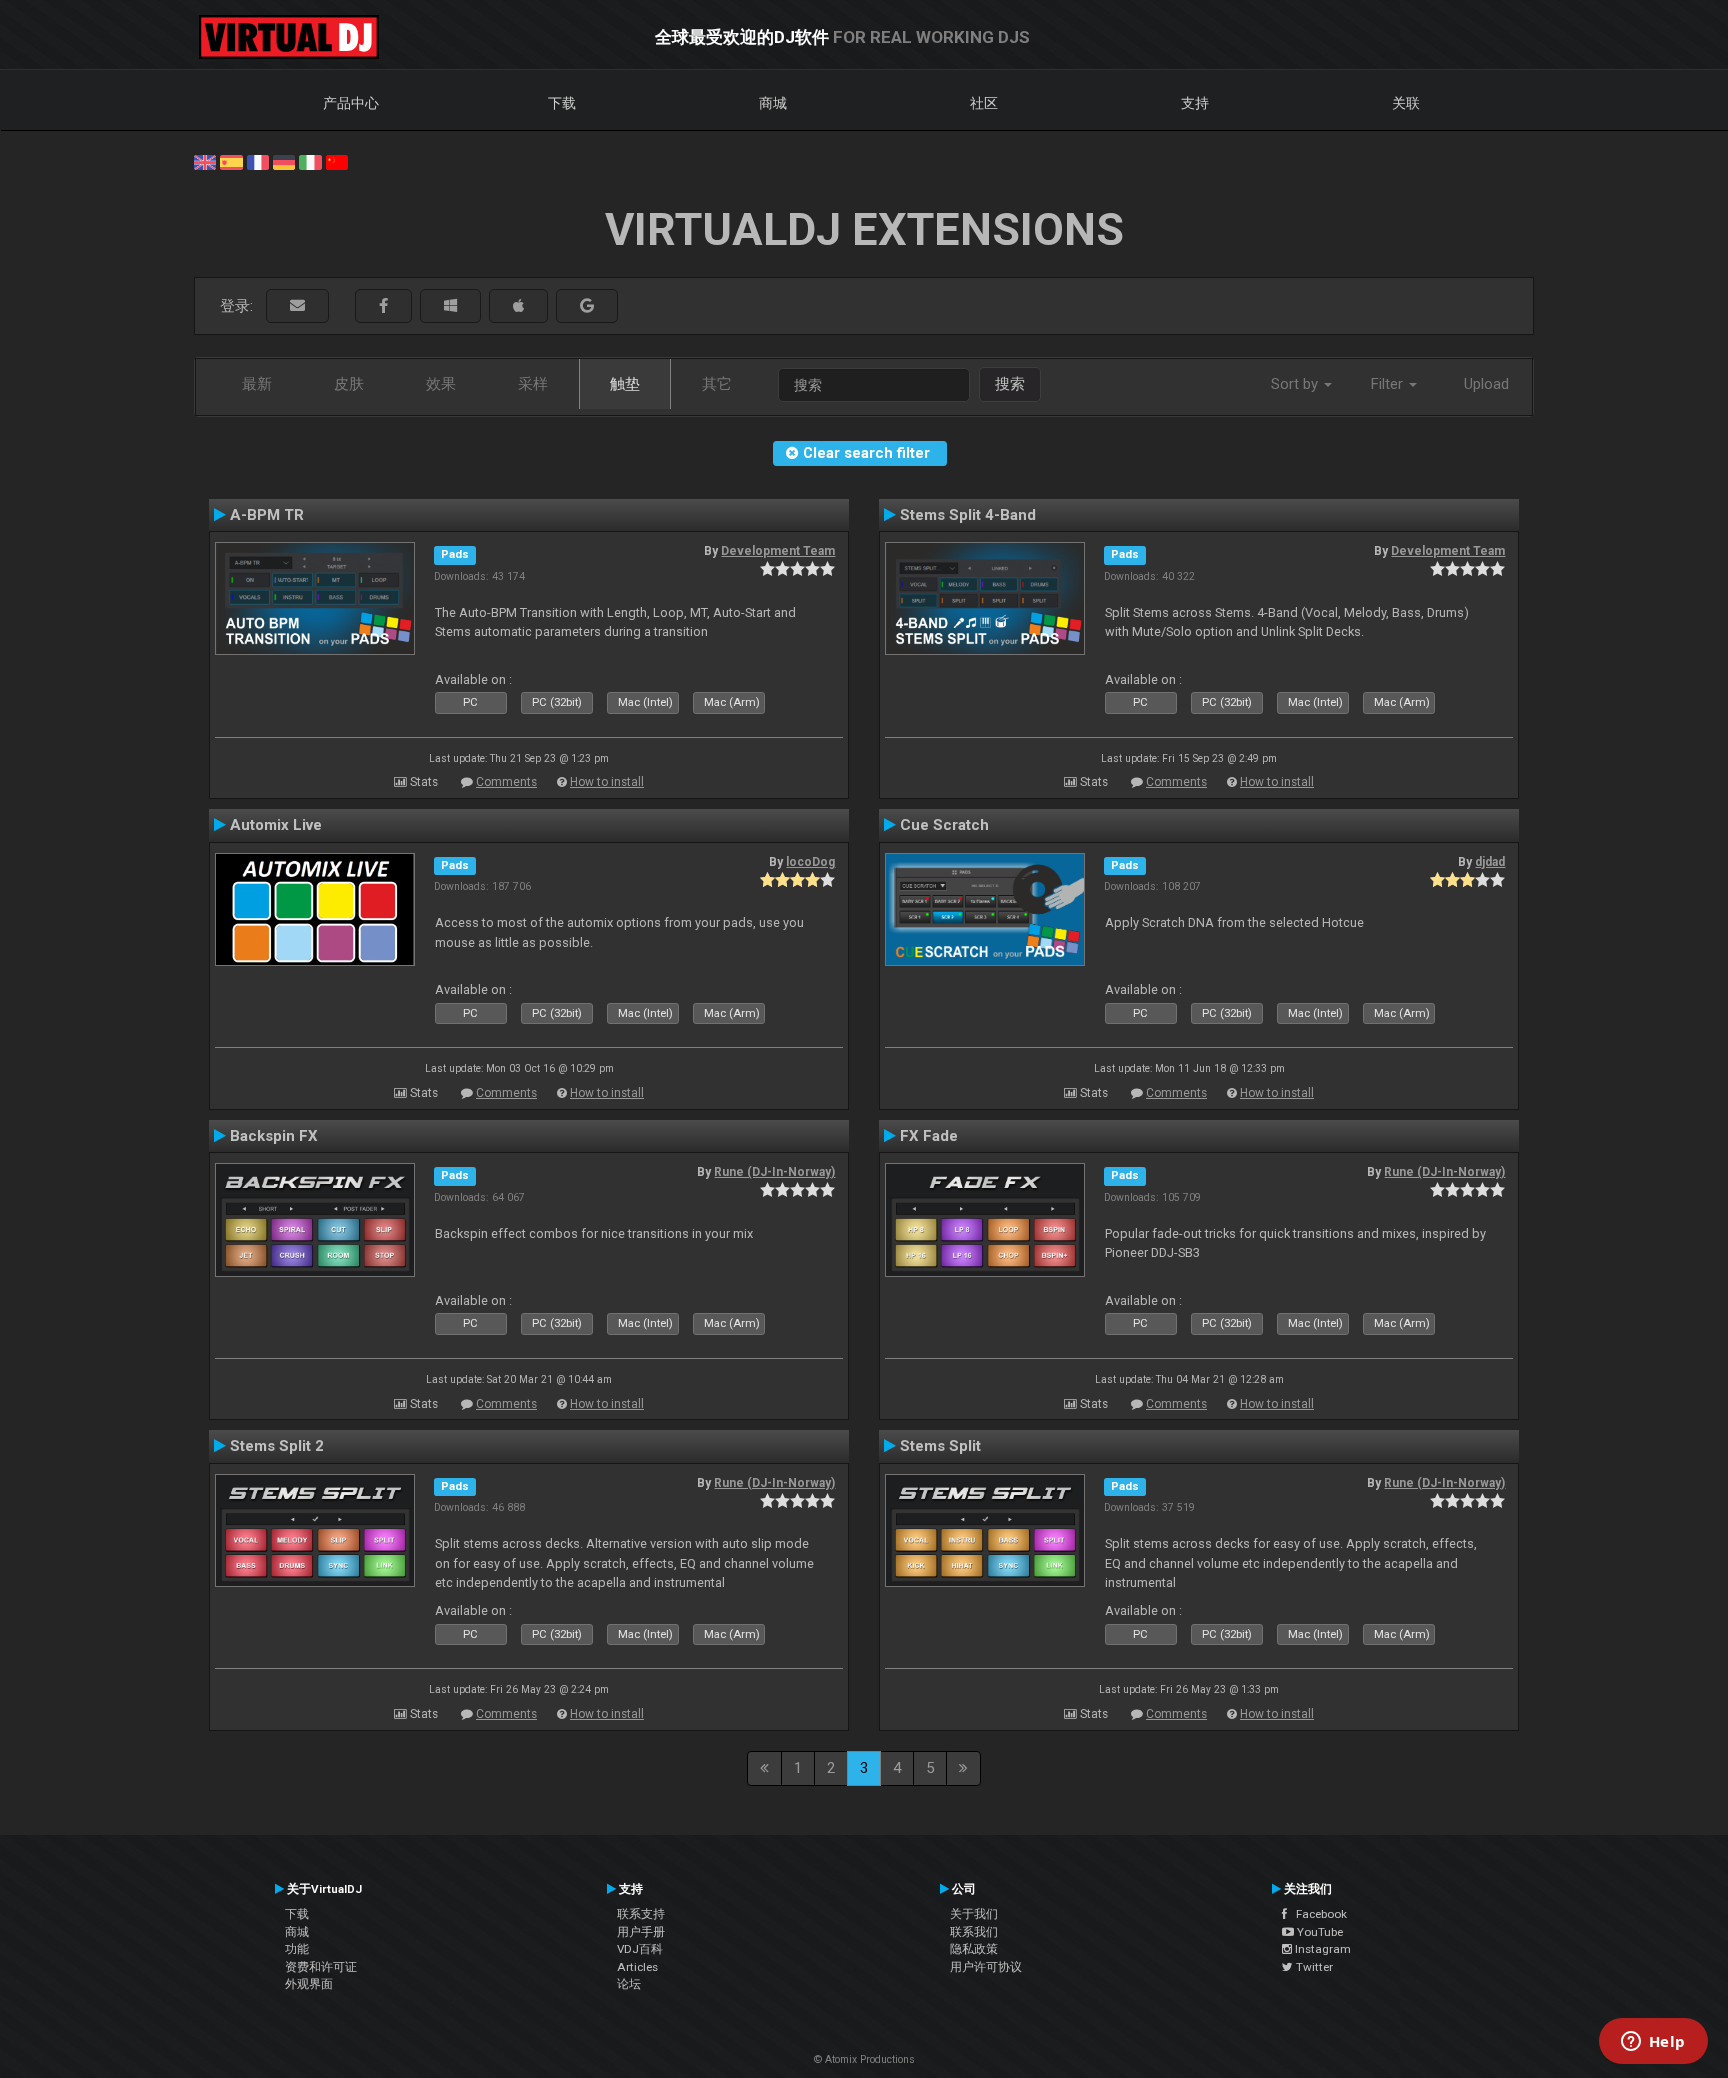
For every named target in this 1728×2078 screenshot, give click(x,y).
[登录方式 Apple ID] (518, 306)
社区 (984, 103)
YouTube (1318, 1932)
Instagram (1321, 1949)
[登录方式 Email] (297, 306)
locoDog (810, 862)
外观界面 (309, 1984)
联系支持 (641, 1914)
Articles (637, 1967)
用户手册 (641, 1932)
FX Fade (929, 1136)
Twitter (1313, 1967)
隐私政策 (974, 1949)
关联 (1406, 103)
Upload (1486, 384)
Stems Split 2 (277, 1446)
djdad (1490, 862)
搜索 (1010, 384)
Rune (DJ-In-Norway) (774, 1172)
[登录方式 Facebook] (383, 306)
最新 (257, 384)
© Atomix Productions (864, 2059)
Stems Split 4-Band (968, 515)
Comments (506, 782)
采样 (533, 384)
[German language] (284, 161)
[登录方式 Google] (587, 306)
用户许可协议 (986, 1967)
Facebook (1317, 1914)
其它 (717, 384)
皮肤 (349, 384)
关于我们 (974, 1914)
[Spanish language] (231, 161)
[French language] (258, 161)
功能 (297, 1949)
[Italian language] (310, 161)
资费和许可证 (321, 1967)
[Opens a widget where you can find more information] (1653, 2043)
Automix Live (276, 825)
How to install (607, 782)
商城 (773, 103)
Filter (1389, 384)
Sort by (1296, 384)
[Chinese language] (337, 161)
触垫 (625, 384)
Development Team (778, 551)
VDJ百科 (640, 1949)
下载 (562, 103)
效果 (441, 384)
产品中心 (351, 103)
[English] (205, 161)
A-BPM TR (267, 515)
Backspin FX (274, 1136)
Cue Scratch (944, 825)
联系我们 (974, 1932)
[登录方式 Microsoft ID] (450, 306)
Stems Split (940, 1446)
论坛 (629, 1984)
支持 (1195, 103)
